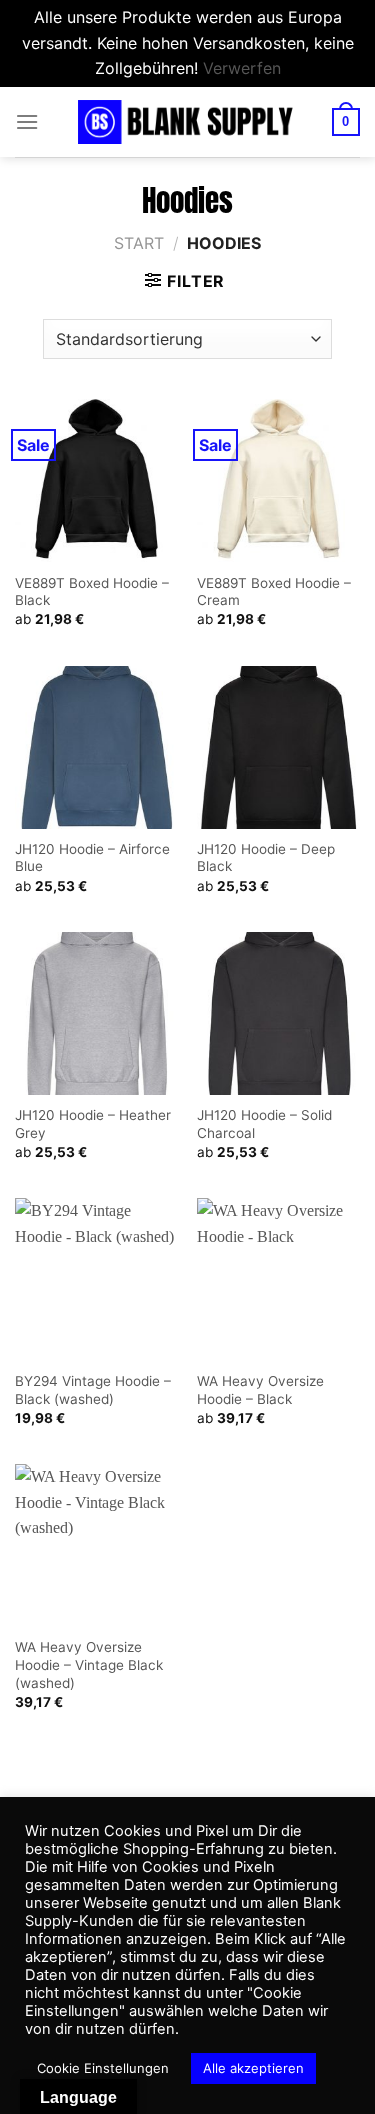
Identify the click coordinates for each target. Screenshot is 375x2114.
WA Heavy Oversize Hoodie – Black (260, 1390)
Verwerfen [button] (242, 68)
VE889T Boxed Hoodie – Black (92, 592)
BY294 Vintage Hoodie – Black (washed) (93, 1390)
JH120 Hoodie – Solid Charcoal (264, 1124)
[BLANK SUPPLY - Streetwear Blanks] (188, 122)
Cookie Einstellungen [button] (103, 2068)
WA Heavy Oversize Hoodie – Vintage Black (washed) (89, 1664)
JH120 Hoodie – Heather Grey (93, 1124)
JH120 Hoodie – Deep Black (266, 858)
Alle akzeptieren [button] (253, 2068)
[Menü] (27, 121)
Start (139, 243)
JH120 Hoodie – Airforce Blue (92, 858)
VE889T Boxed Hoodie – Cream (274, 592)
